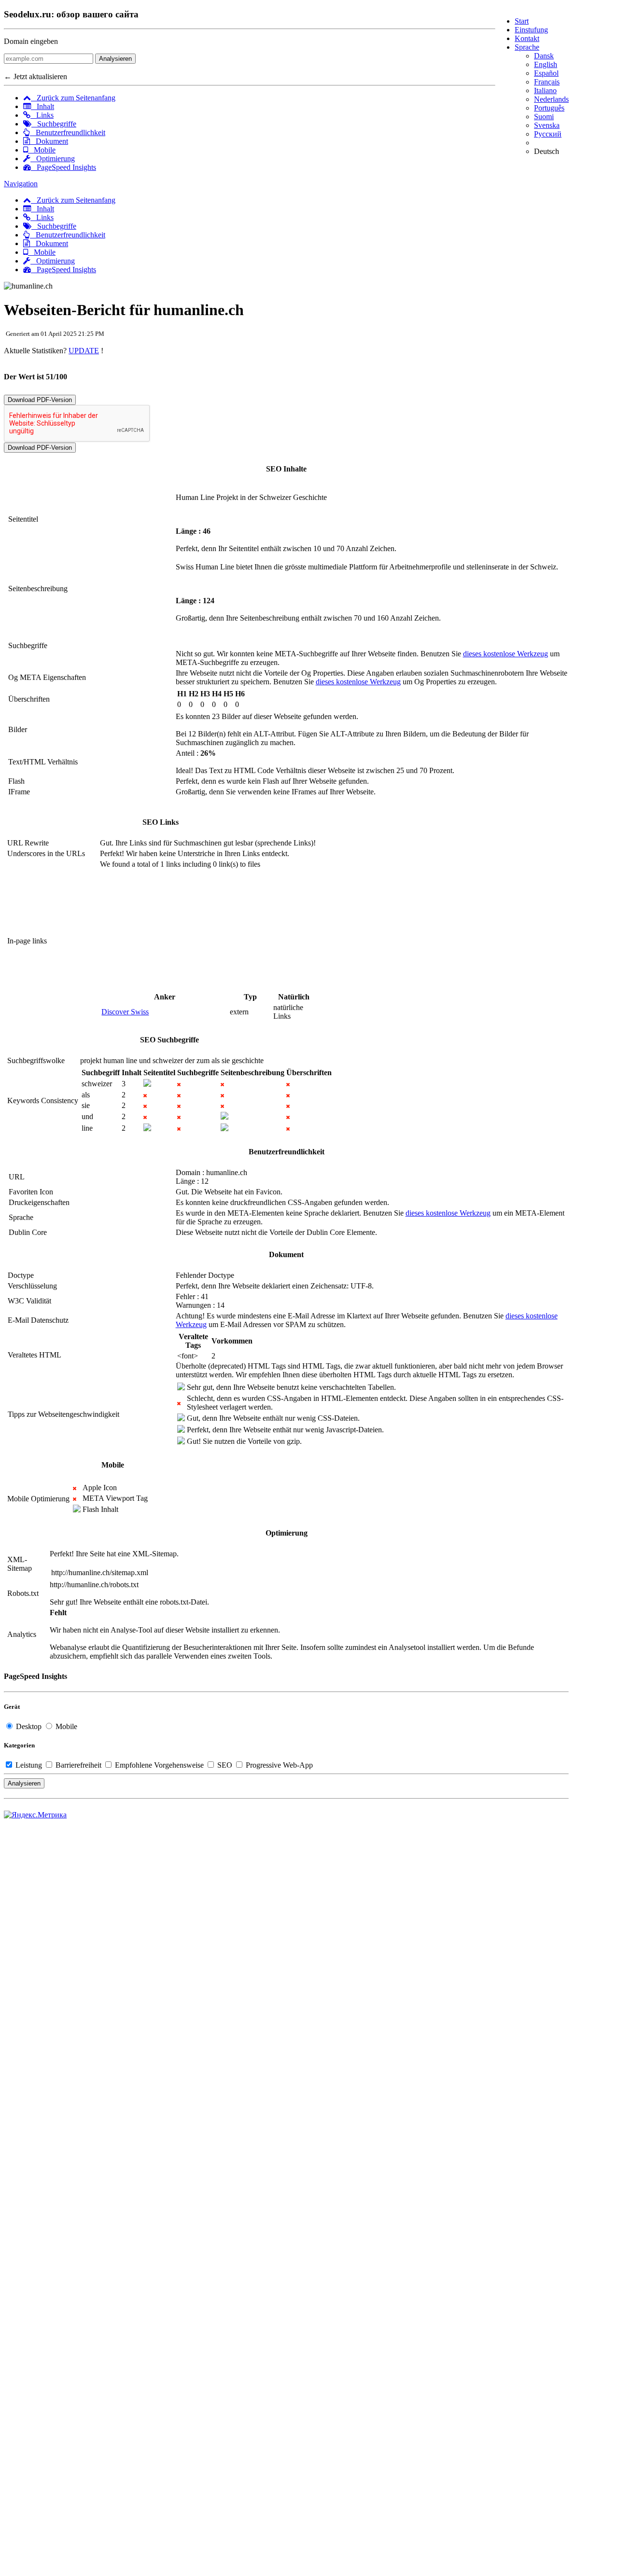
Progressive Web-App (278, 1765)
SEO (225, 1765)
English (546, 64)
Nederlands (551, 99)
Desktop (29, 1726)
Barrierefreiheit (78, 1765)
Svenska (547, 125)
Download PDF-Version (40, 400)
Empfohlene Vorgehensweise (159, 1765)
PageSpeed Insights (63, 167)
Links (42, 115)
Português (549, 108)
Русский (548, 134)
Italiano (545, 90)
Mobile (42, 150)
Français (547, 82)
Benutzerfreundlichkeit (68, 132)
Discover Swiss (125, 1012)
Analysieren (115, 59)
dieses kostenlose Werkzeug (506, 654)
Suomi (544, 117)
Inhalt (42, 106)
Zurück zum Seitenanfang (73, 98)
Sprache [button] (527, 47)
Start (522, 21)
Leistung (29, 1765)
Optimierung (53, 159)
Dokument (49, 141)
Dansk (544, 56)
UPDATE (84, 351)
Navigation (21, 184)
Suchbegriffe (54, 124)
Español (546, 73)
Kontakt (527, 38)
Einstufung (531, 30)
